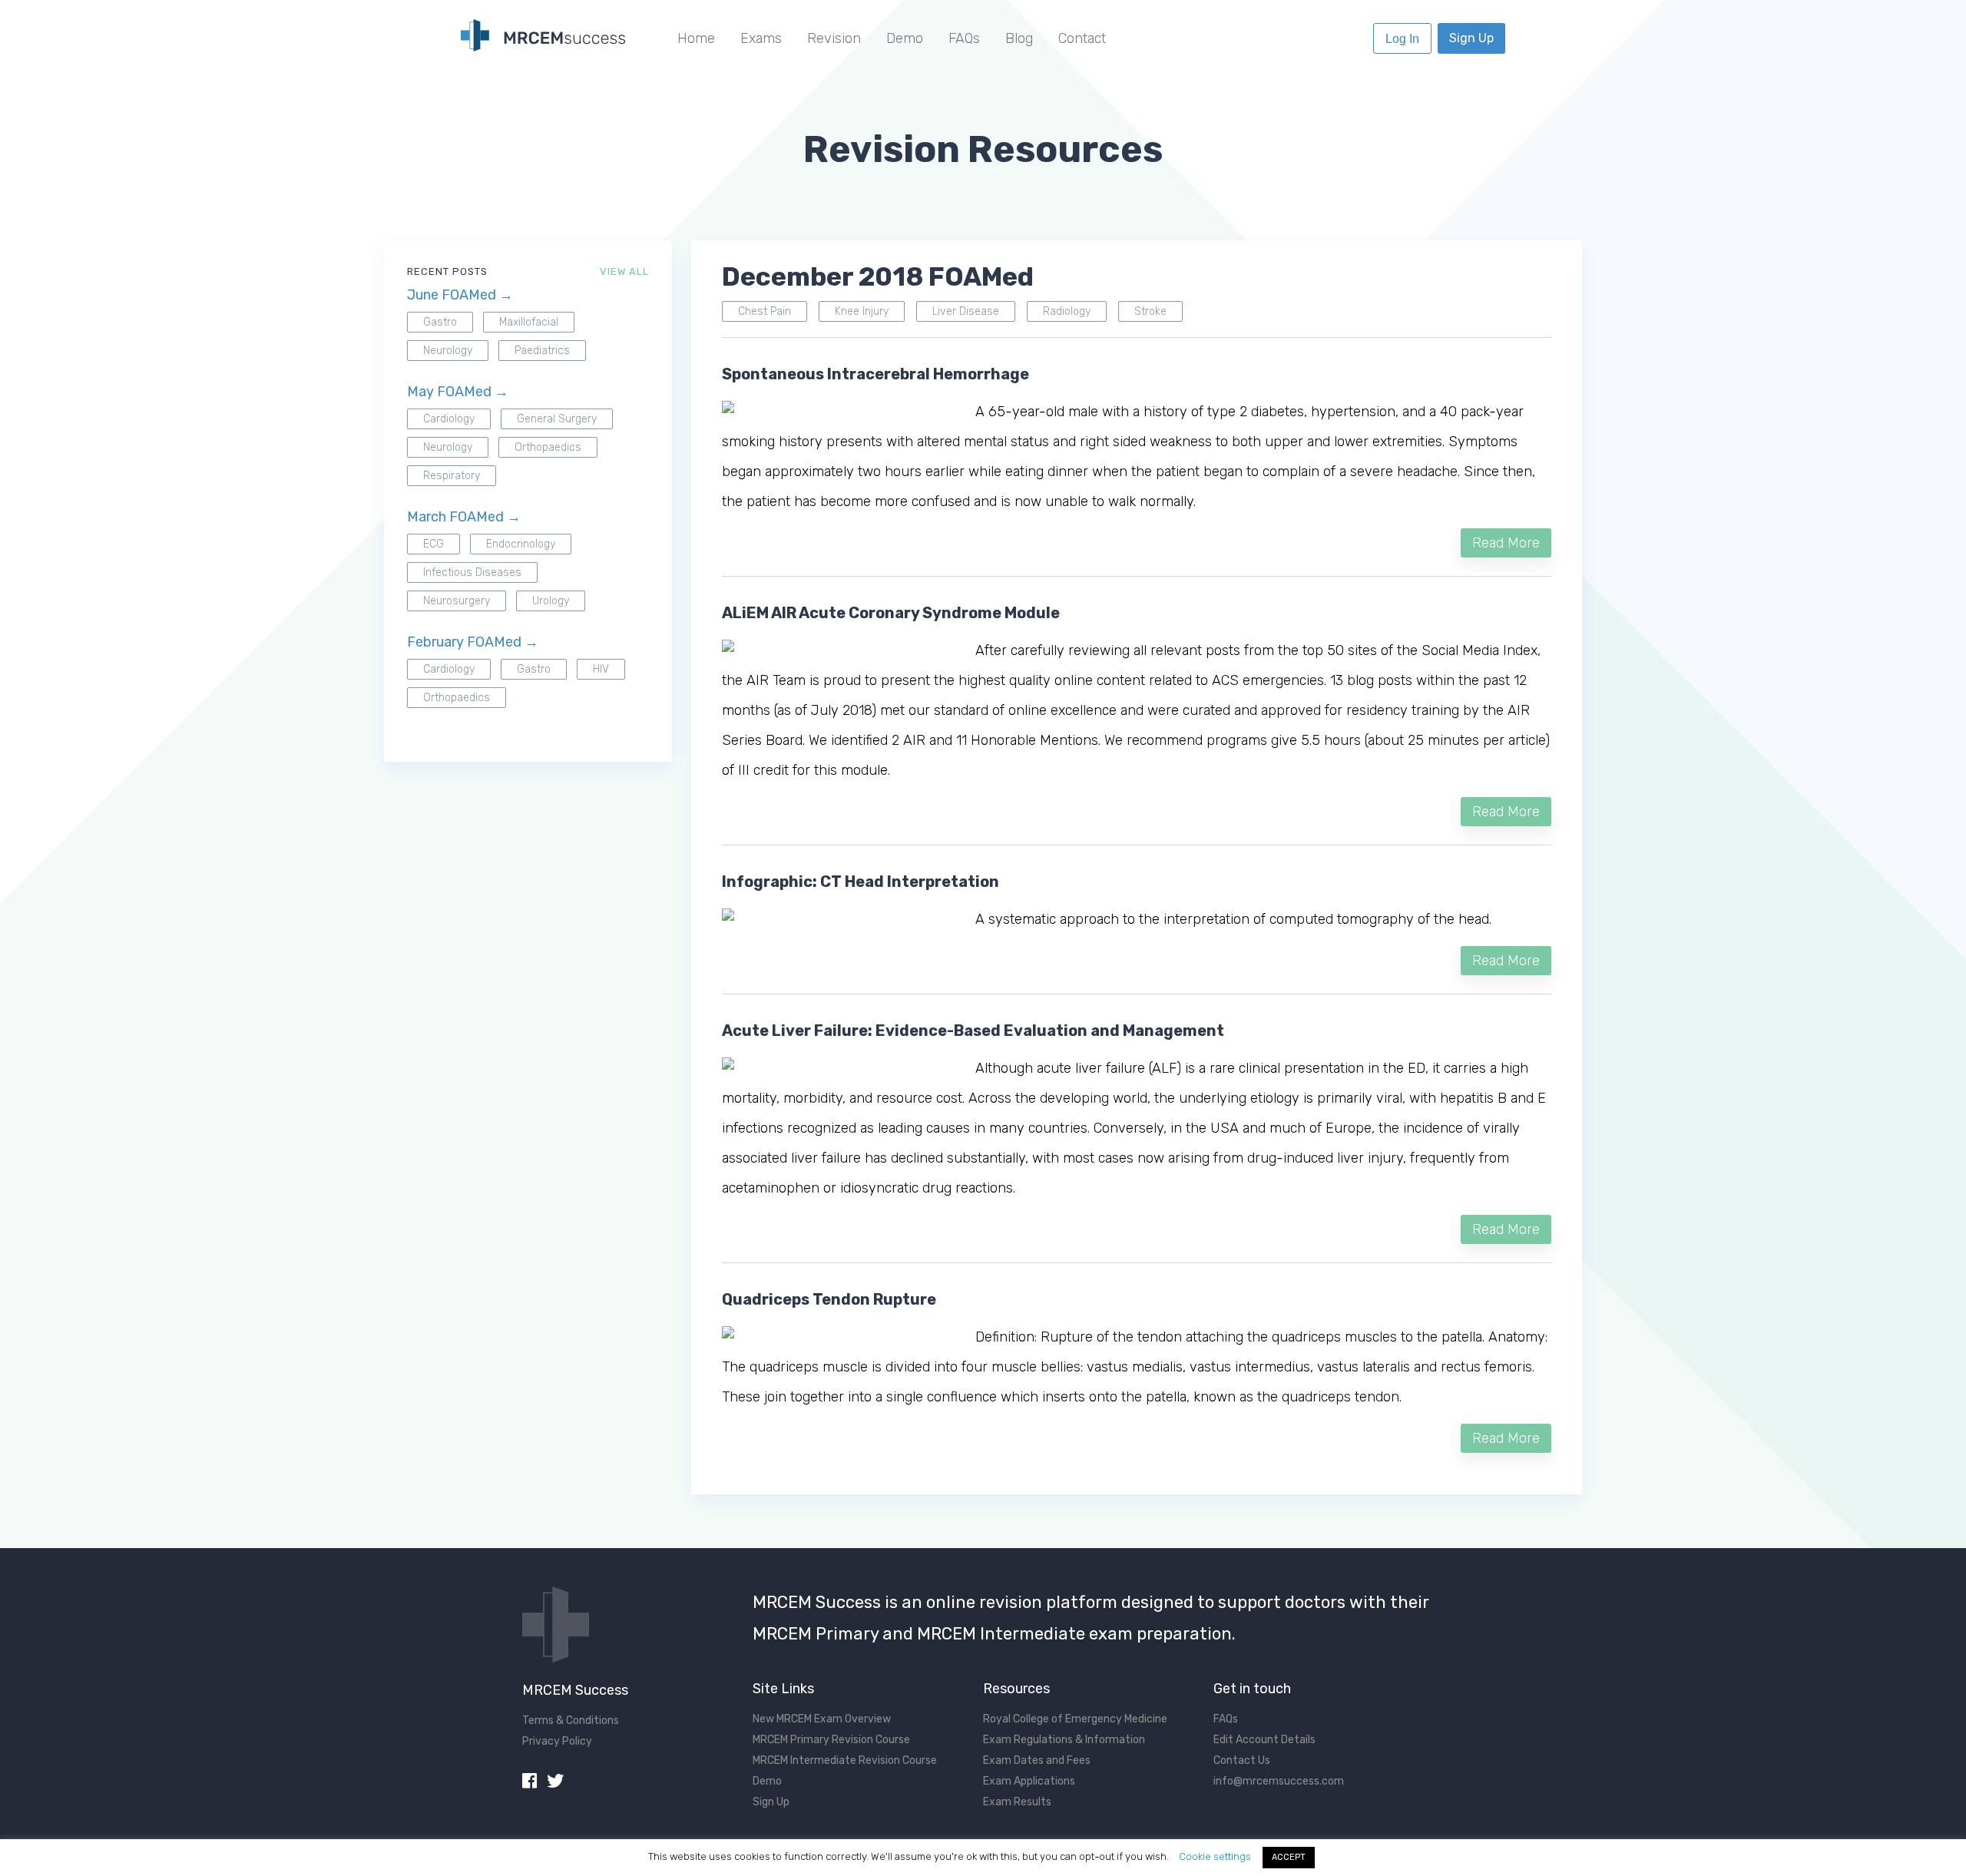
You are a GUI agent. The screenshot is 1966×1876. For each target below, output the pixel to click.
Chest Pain (765, 311)
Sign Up (1471, 38)
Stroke (1150, 311)
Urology (551, 601)
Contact (1082, 38)
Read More (1506, 543)
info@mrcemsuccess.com (1279, 1781)
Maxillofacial (529, 322)
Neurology (448, 351)
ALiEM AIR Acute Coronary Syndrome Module (891, 613)
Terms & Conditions (571, 1720)
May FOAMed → (458, 392)
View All (624, 271)
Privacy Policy (557, 1741)
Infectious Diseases (472, 572)
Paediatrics (542, 351)
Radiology (1067, 311)
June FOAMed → (460, 295)
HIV (601, 669)
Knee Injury (862, 311)
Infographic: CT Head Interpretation (861, 882)
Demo (905, 38)
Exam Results (1017, 1802)
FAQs (964, 38)
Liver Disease (966, 311)
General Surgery (557, 419)
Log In (1402, 39)
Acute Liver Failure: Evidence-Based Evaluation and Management (973, 1031)
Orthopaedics (548, 447)
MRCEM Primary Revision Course (831, 1740)
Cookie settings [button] (1215, 1856)
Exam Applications (1029, 1781)
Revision (834, 38)
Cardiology (449, 419)
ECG (434, 544)
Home (696, 38)
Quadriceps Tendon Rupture (829, 1299)
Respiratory (452, 476)
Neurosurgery (457, 601)
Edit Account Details (1264, 1740)
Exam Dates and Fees (1037, 1760)
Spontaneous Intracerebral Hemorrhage (875, 374)
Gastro (440, 322)
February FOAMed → (473, 642)
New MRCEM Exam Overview (822, 1719)
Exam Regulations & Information (1064, 1740)
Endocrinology (521, 544)
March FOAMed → (464, 517)
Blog (1019, 38)
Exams (761, 38)
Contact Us (1242, 1760)
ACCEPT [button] (1289, 1857)
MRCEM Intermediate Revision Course (845, 1760)
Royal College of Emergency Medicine (1075, 1719)
